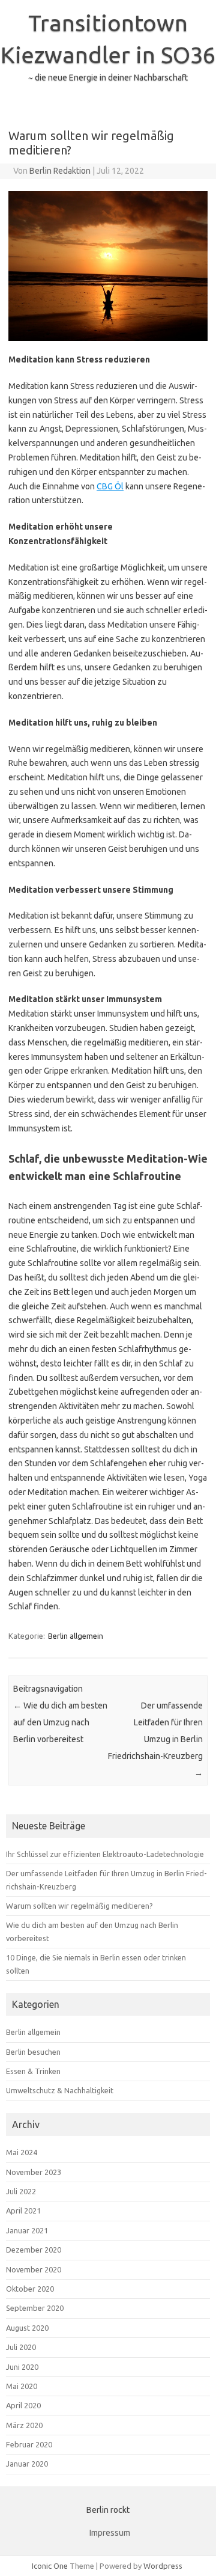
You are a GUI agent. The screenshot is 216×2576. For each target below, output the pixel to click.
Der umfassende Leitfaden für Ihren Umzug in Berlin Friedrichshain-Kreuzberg (155, 1739)
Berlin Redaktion (60, 171)
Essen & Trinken (33, 2071)
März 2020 (24, 2425)
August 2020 (27, 2328)
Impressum (110, 2533)
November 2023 (34, 2172)
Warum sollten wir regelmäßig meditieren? (79, 1906)
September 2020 (35, 2308)
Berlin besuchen (33, 2052)
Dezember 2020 (34, 2250)
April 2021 (23, 2210)
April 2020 (23, 2405)
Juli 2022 (21, 2191)
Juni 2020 (22, 2367)
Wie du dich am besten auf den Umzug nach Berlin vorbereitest (60, 1722)
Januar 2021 (27, 2230)
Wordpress (163, 2566)
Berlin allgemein (76, 1636)
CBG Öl (110, 486)
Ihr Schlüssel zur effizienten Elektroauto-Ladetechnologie (105, 1854)
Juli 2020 (21, 2347)
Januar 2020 (27, 2464)
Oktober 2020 (30, 2289)
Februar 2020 (29, 2444)
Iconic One (50, 2566)
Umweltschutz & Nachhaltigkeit (60, 2090)
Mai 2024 (22, 2152)
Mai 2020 (22, 2386)
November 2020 (34, 2269)
